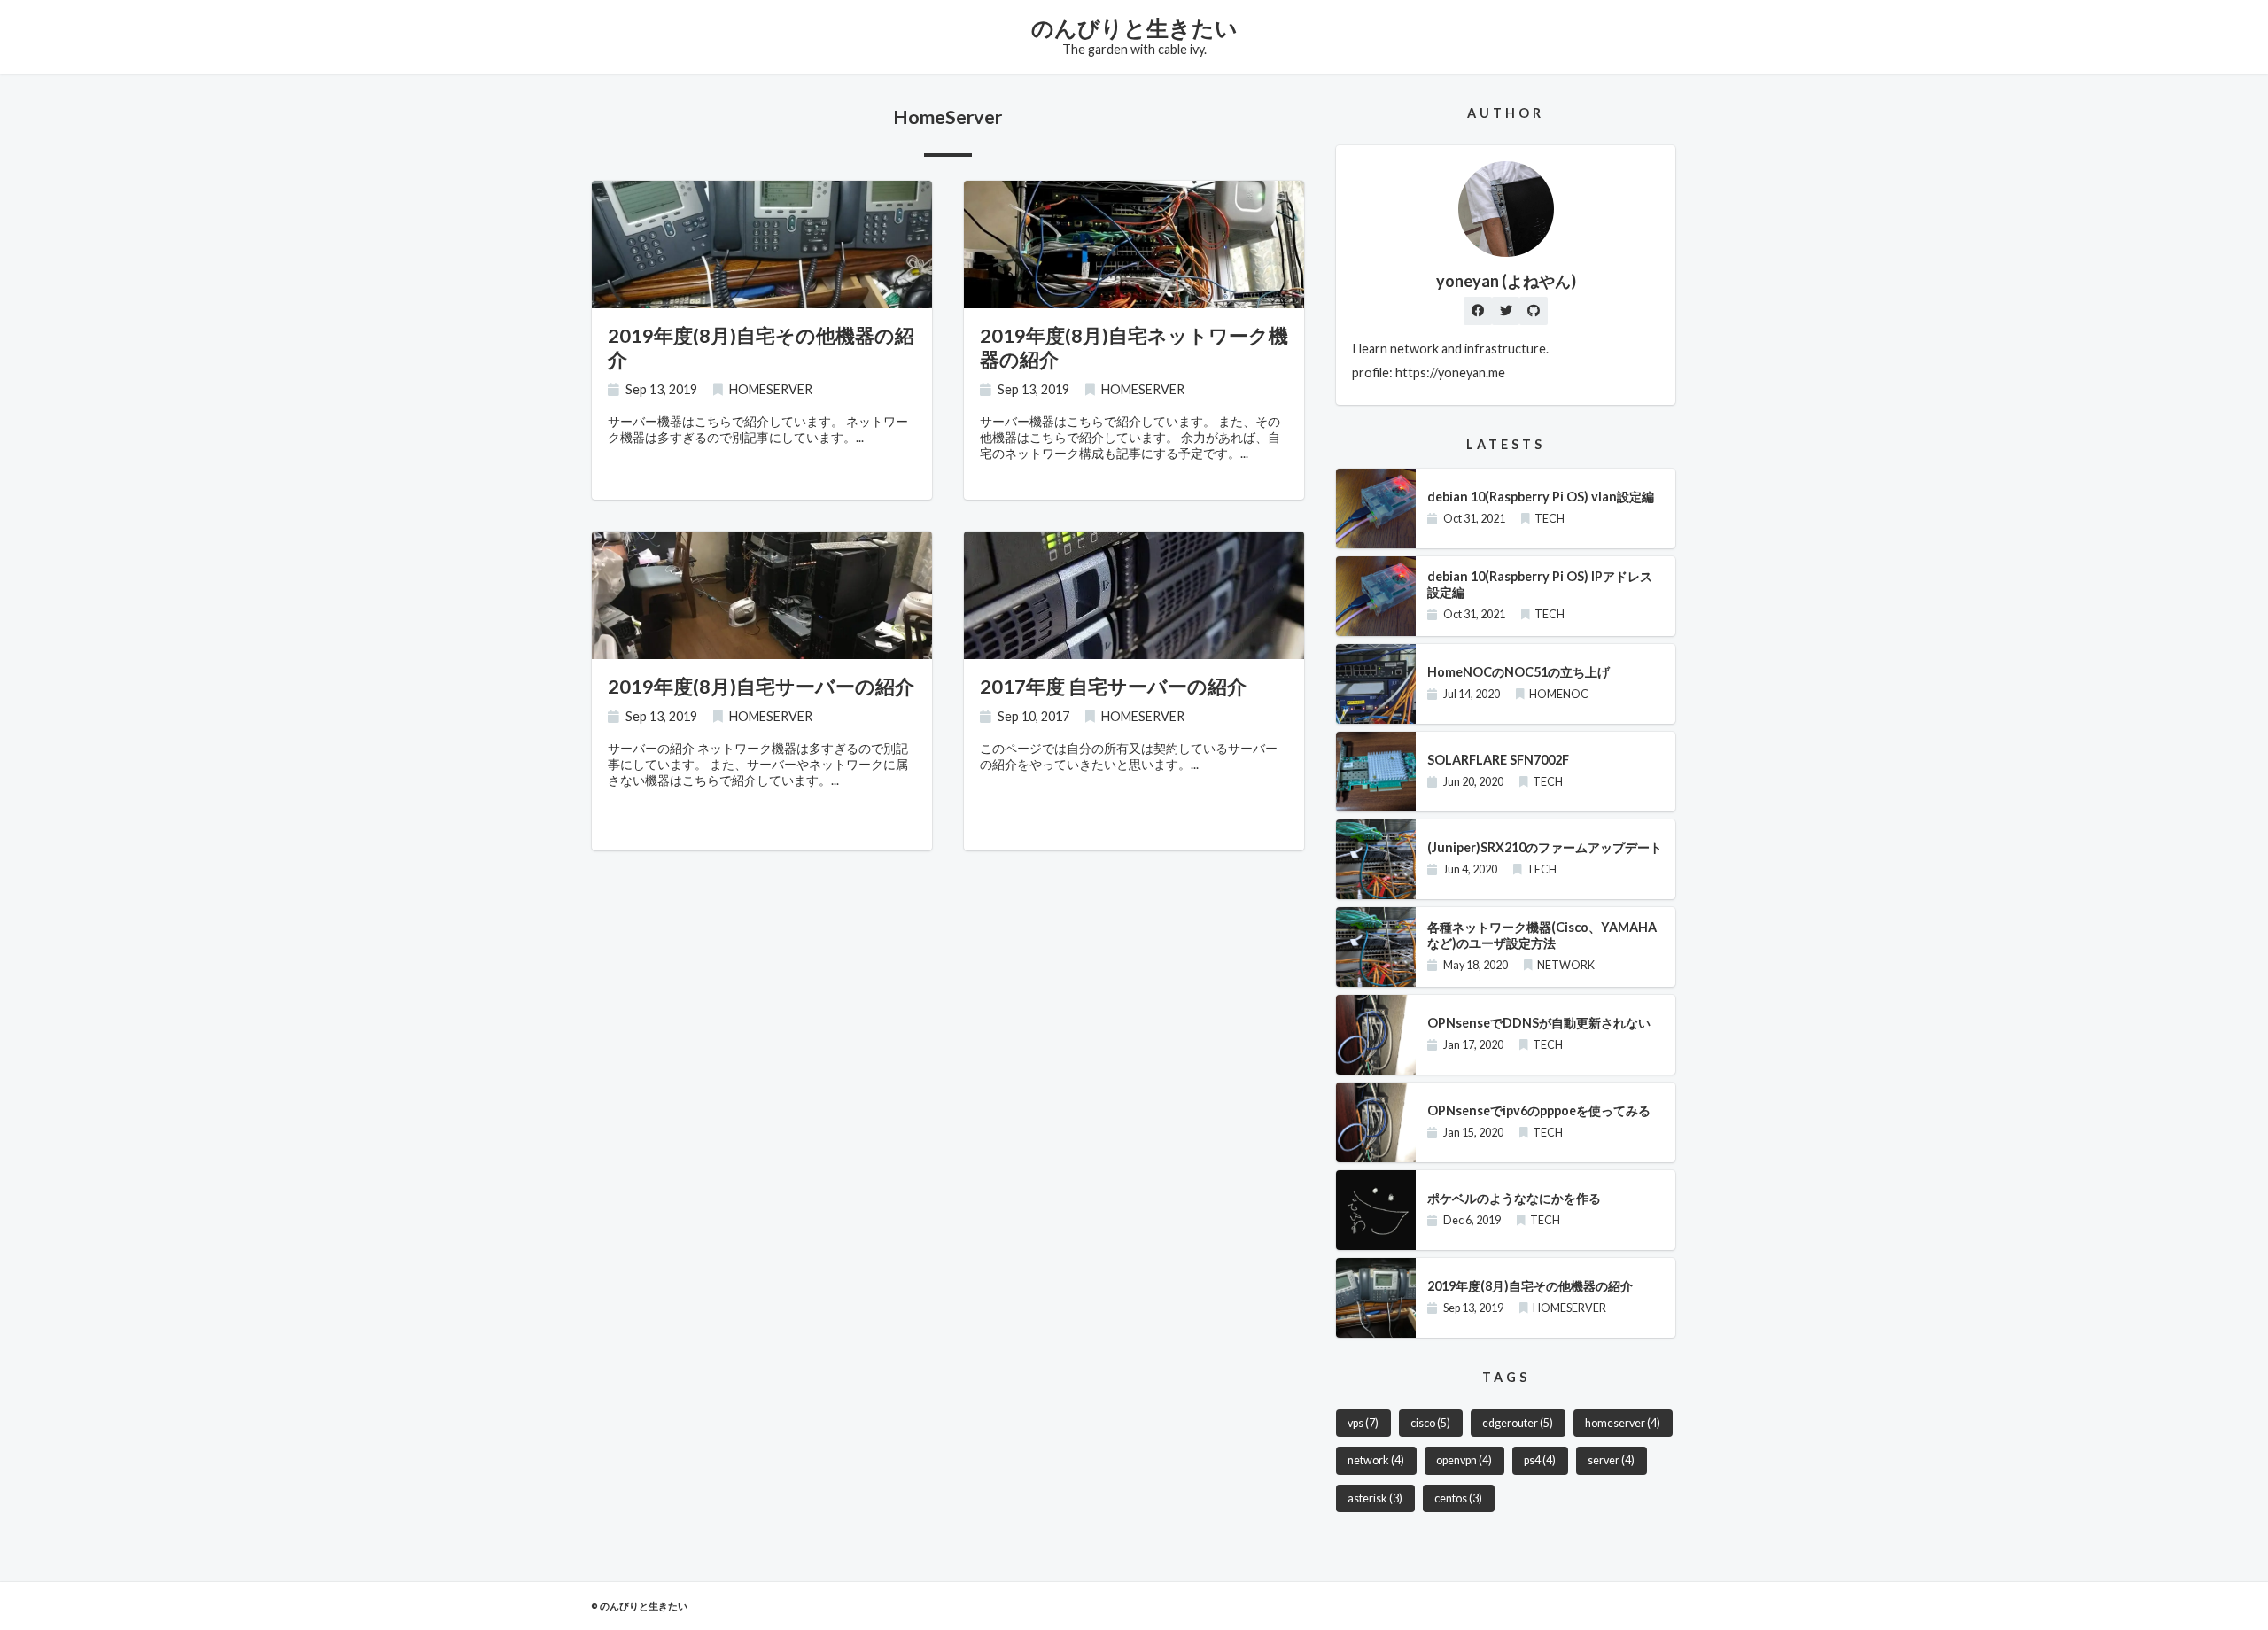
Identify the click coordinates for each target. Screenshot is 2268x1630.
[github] (1534, 311)
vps (1363, 1423)
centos (1458, 1498)
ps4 (1540, 1460)
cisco (1430, 1423)
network (1376, 1460)
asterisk (1375, 1498)
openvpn (1464, 1460)
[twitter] (1506, 311)
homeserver (1623, 1423)
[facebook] (1478, 311)
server (1611, 1460)
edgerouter (1518, 1423)
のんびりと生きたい (1134, 27)
